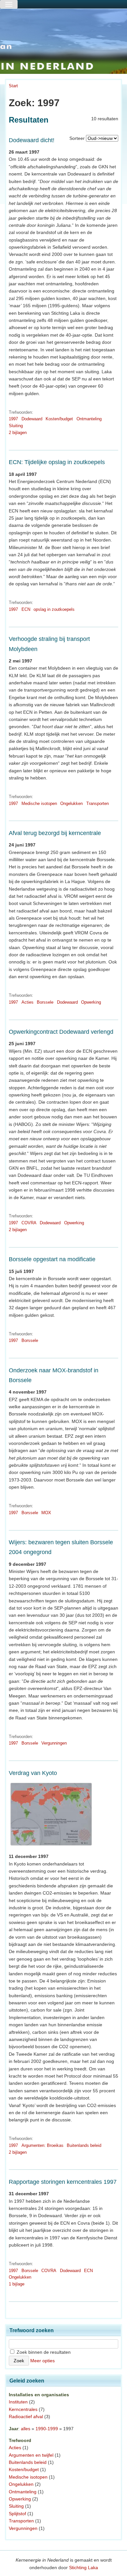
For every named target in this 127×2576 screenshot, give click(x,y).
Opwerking (91, 1002)
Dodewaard (32, 419)
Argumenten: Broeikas (42, 2145)
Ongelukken (71, 803)
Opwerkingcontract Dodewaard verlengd (61, 1032)
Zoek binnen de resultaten (43, 2352)
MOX (46, 1513)
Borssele (45, 1002)
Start (13, 86)
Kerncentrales (23, 2409)
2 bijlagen (18, 433)
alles (26, 2429)
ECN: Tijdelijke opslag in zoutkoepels (57, 462)
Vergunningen (54, 1743)
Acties (28, 1002)
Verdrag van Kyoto (33, 1773)
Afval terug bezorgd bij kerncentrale (55, 833)
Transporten (98, 803)
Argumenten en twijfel (31, 2455)
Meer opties (42, 2361)
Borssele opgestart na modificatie (52, 1259)
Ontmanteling (89, 419)
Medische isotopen (39, 803)
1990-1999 (47, 2429)
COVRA (29, 1223)
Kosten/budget (59, 419)
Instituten (18, 2402)
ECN (26, 609)
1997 (13, 419)
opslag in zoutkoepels (54, 609)
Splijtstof (17, 2514)
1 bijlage (17, 2284)
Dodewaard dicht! (32, 140)
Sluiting (16, 426)
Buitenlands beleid (84, 2145)
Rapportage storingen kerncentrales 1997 (63, 2182)
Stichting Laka (84, 2568)
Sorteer (77, 138)
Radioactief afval (26, 2417)
